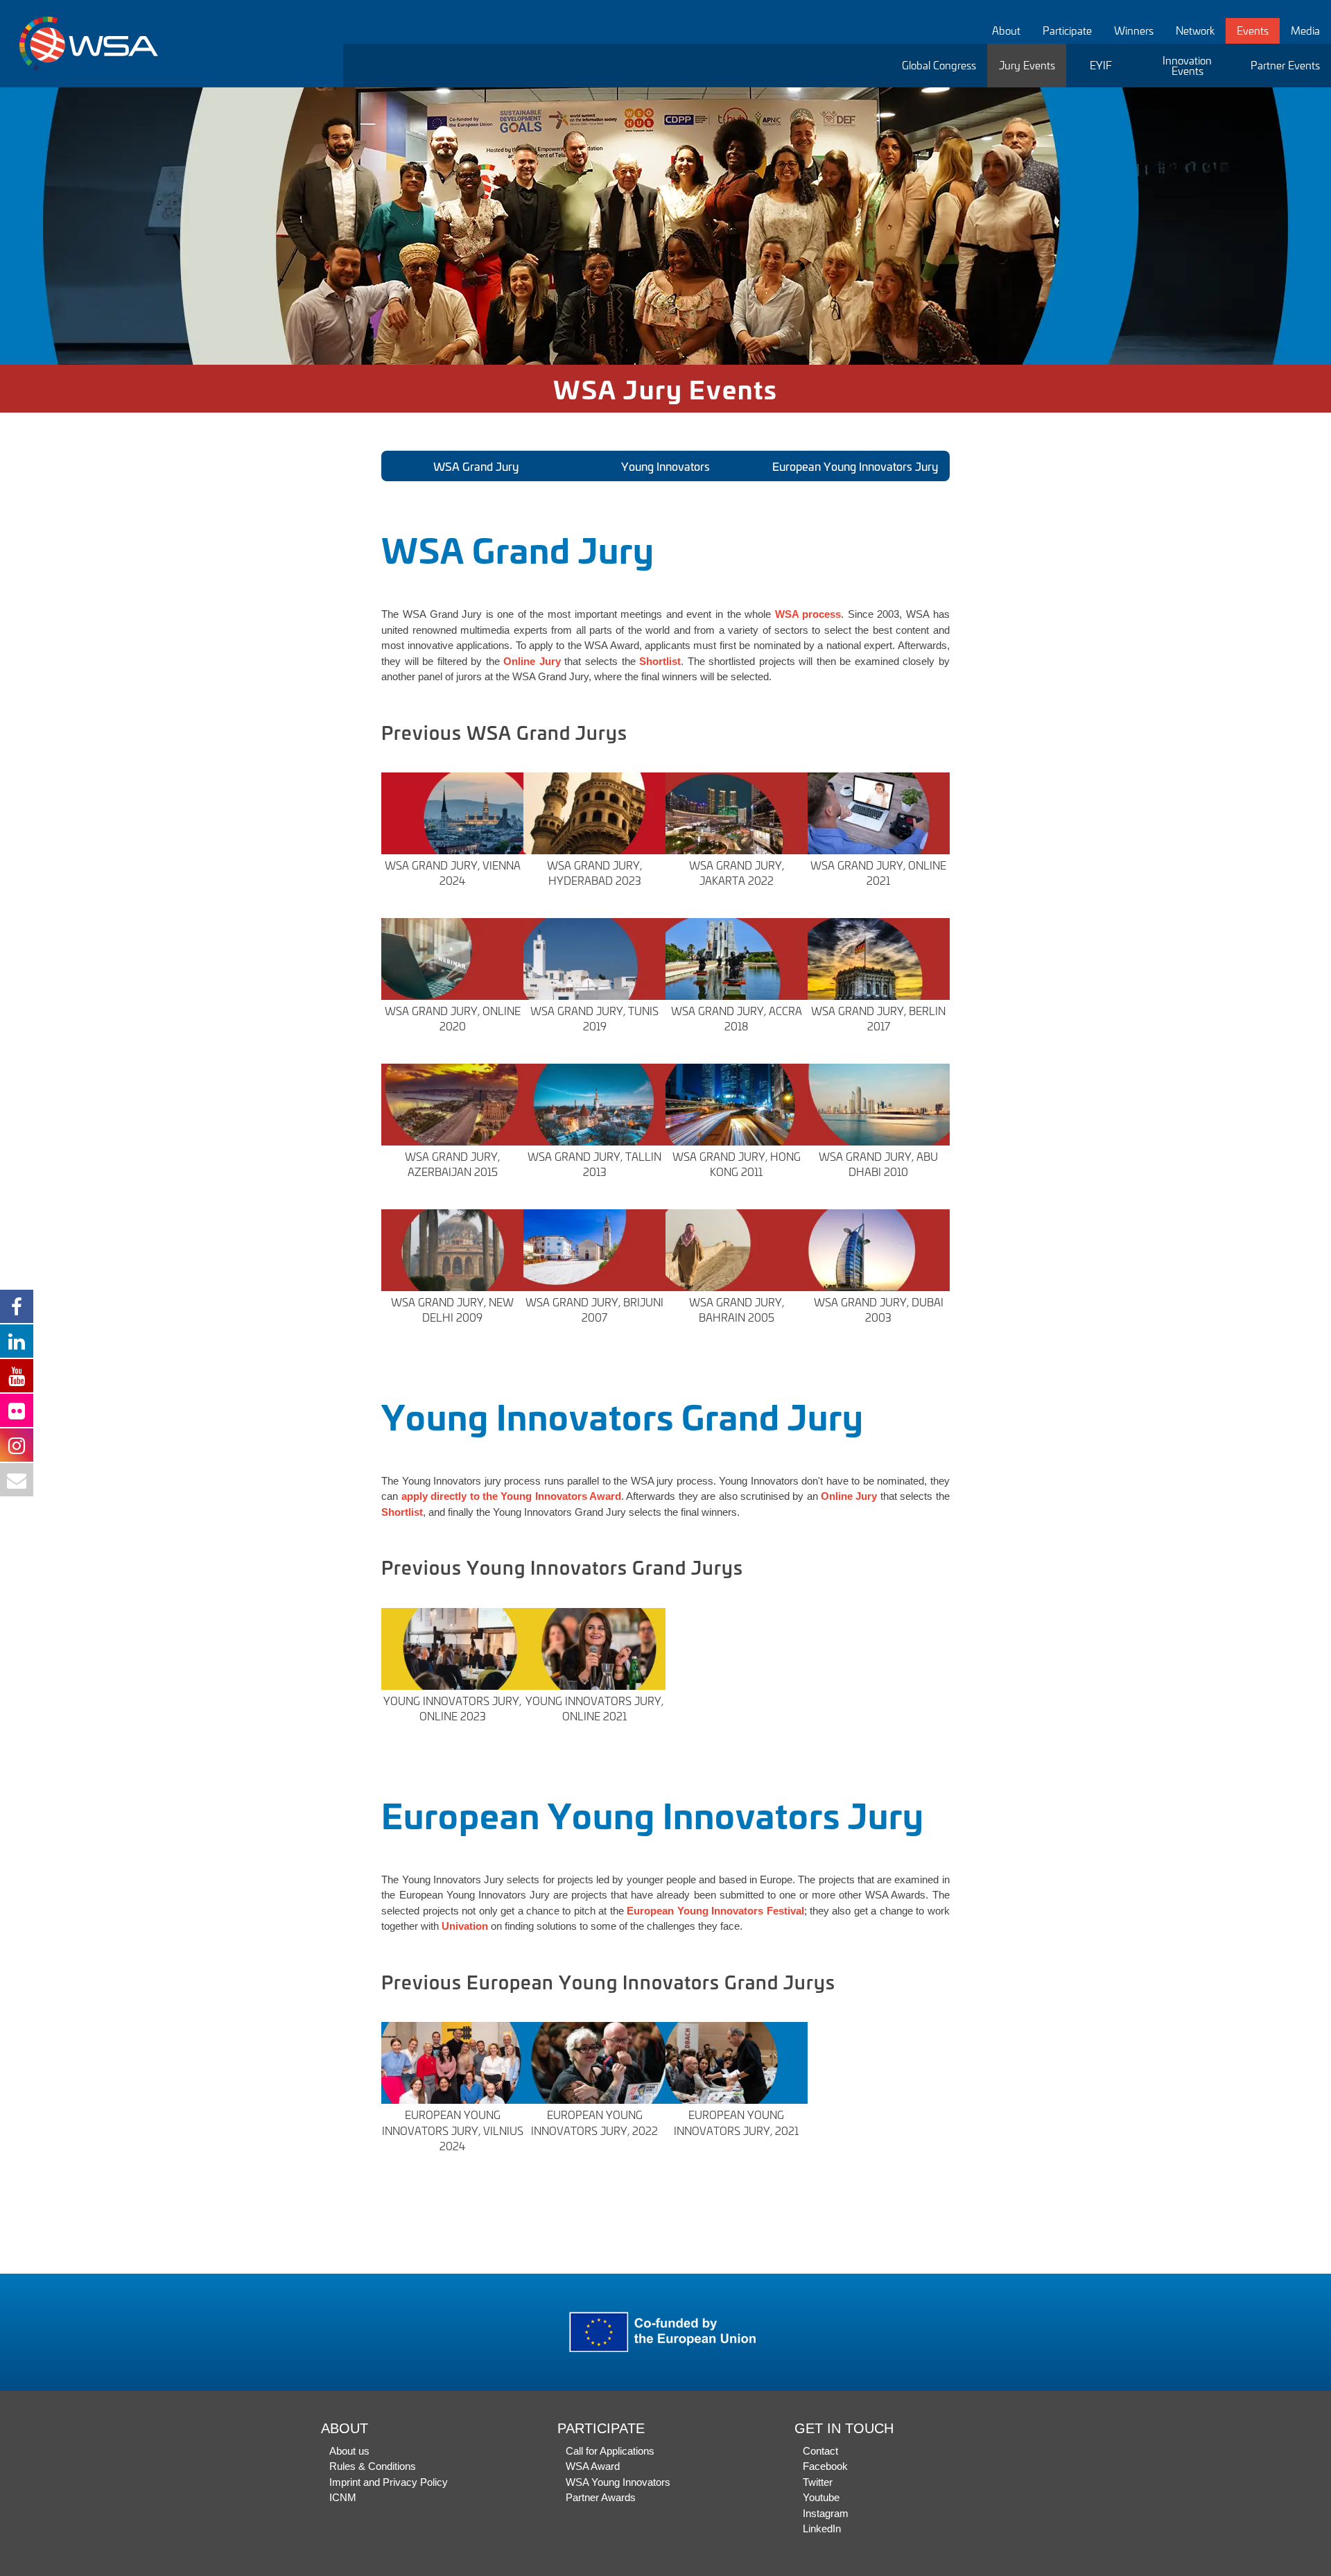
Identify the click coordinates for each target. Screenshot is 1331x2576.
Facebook (825, 2466)
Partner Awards (601, 2497)
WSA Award (593, 2466)
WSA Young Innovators (618, 2482)
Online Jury (849, 1496)
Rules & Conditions (373, 2466)
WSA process (808, 614)
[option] (665, 226)
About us (349, 2451)
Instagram (826, 2513)
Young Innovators (665, 466)
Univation (465, 1926)
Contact (820, 2451)
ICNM (343, 2497)
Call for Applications (610, 2451)
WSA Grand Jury (476, 466)
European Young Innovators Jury (855, 466)
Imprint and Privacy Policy (389, 2482)
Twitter (818, 2482)
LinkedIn (822, 2529)
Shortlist (660, 661)
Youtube (821, 2497)
